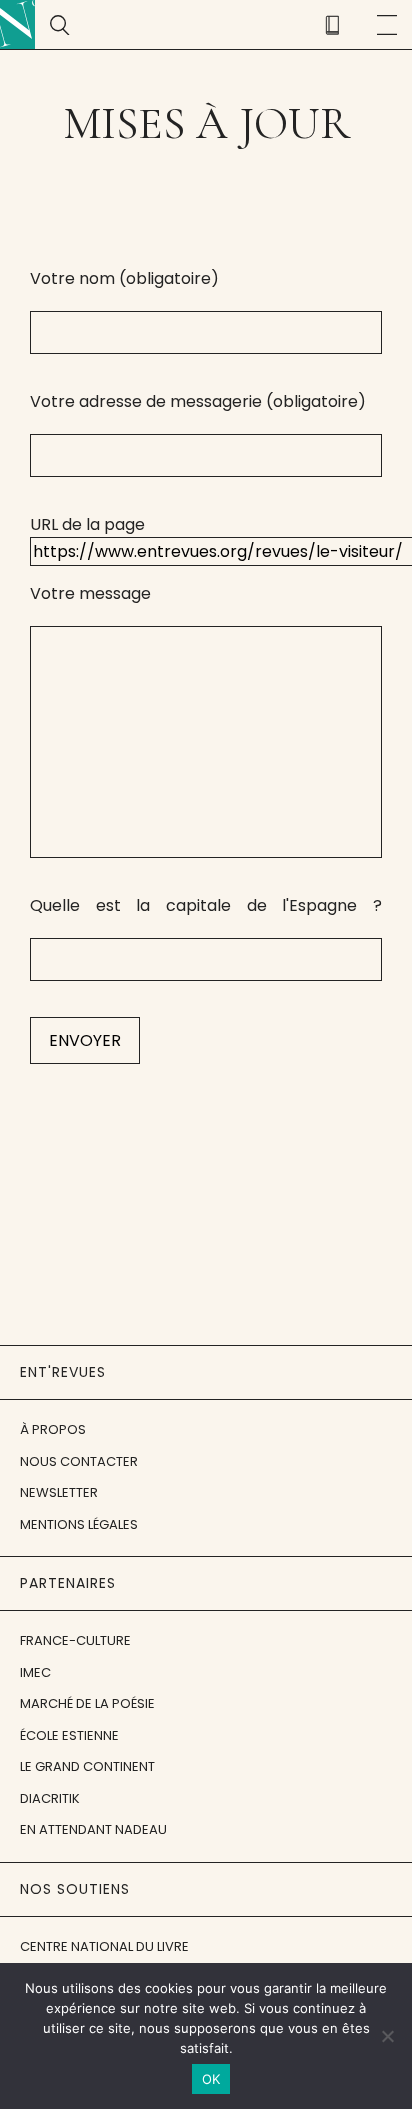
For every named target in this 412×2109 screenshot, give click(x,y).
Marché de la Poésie (87, 1703)
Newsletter (59, 1492)
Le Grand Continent (87, 1766)
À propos (53, 1429)
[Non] (387, 2036)
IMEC (35, 1672)
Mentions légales (79, 1524)
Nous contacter (79, 1461)
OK (211, 2079)
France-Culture (75, 1640)
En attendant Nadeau (93, 1829)
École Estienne (69, 1735)
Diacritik (50, 1798)
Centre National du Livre (104, 1946)
